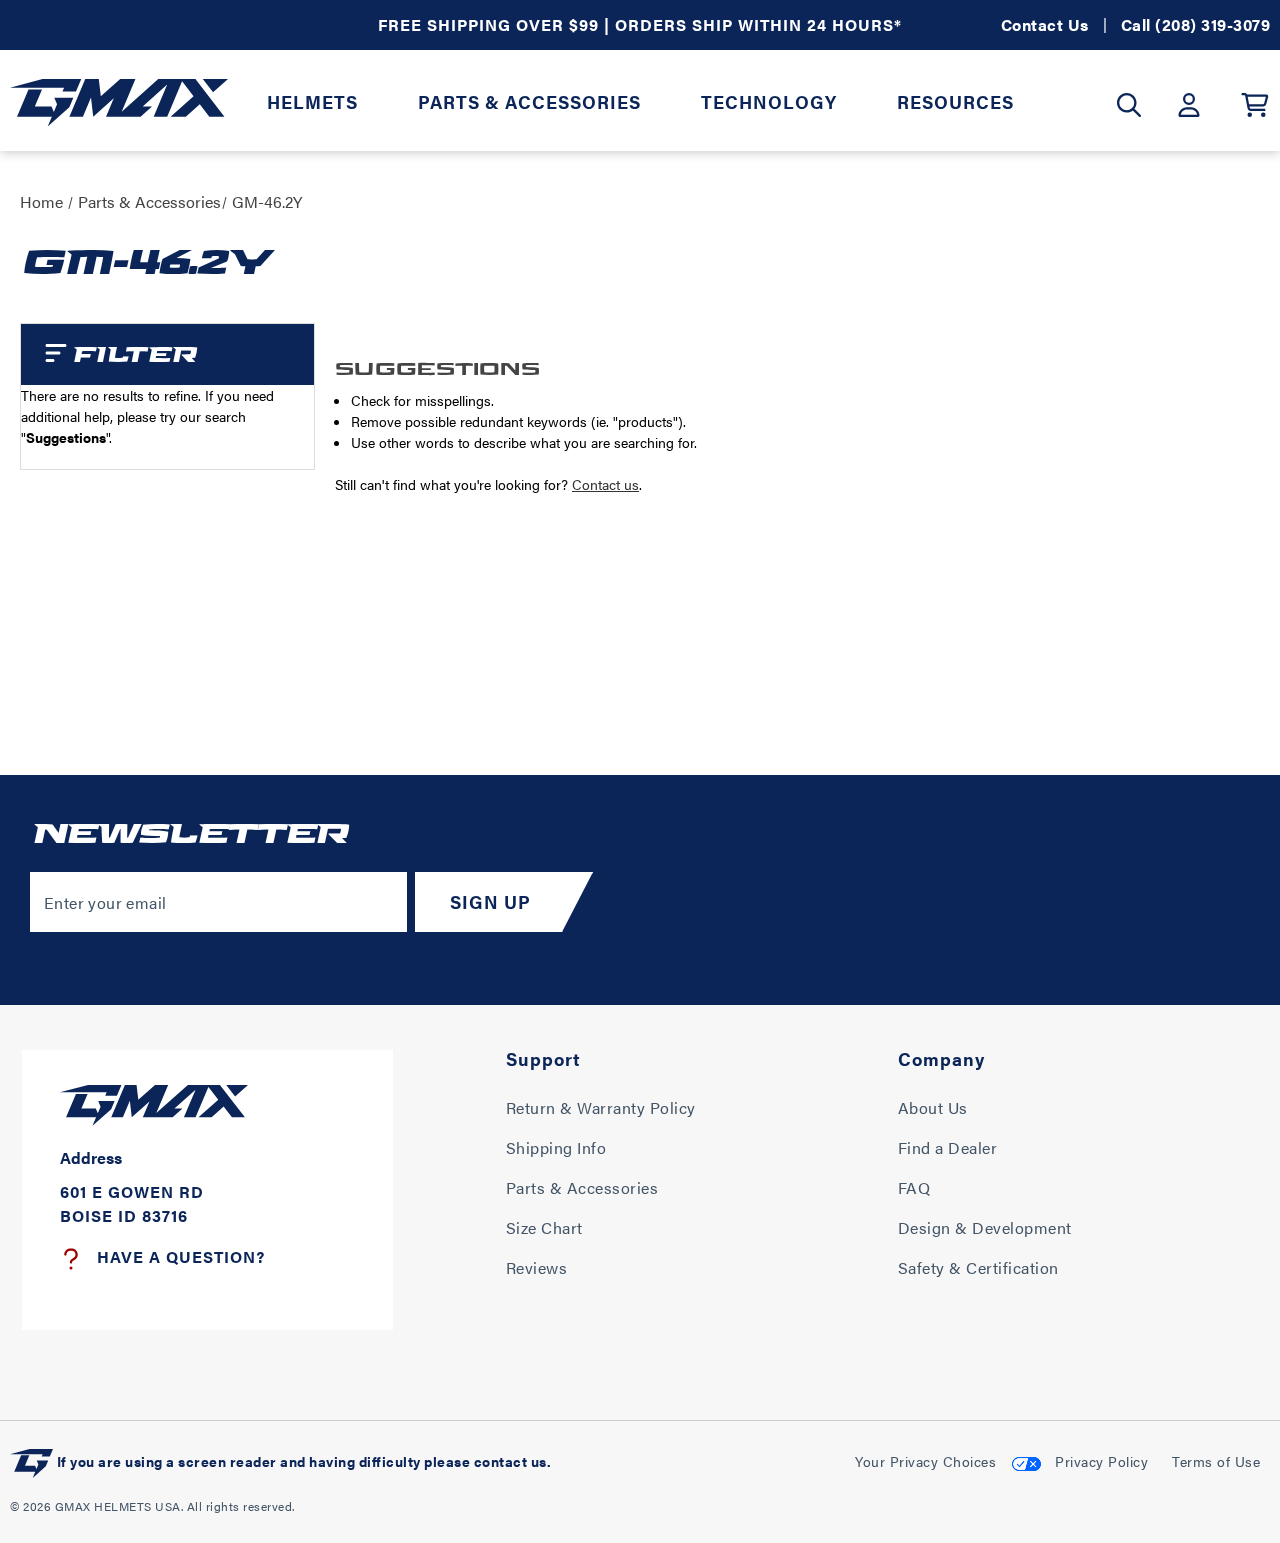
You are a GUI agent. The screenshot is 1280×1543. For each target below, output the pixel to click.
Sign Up (490, 901)
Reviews (537, 1267)
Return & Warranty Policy (601, 1107)
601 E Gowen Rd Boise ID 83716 (132, 1203)
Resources (955, 101)
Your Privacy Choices (925, 1461)
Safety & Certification (978, 1267)
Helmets (312, 101)
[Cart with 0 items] (1255, 105)
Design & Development (985, 1227)
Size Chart (544, 1227)
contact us (510, 1461)
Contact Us (1045, 24)
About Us (933, 1107)
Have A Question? (181, 1256)
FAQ (914, 1187)
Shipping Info (556, 1147)
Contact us (605, 484)
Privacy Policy (1101, 1461)
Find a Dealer (948, 1147)
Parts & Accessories (529, 101)
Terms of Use (1216, 1461)
